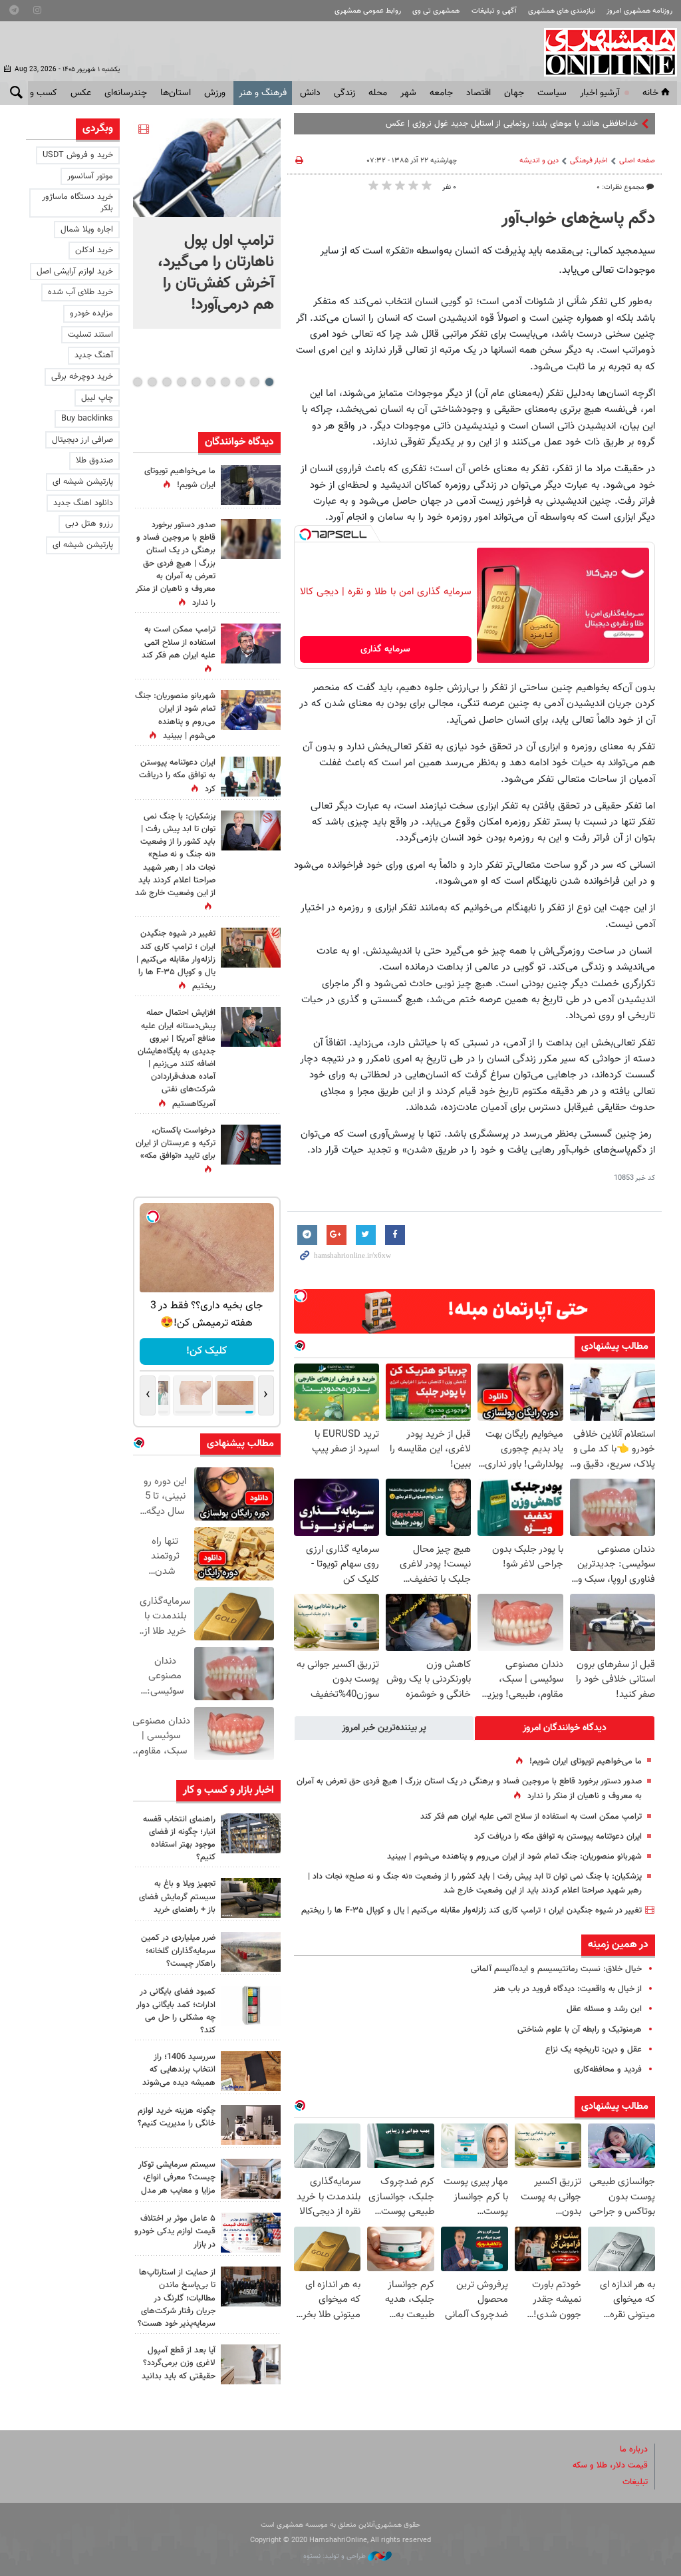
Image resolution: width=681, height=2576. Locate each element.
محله (378, 93)
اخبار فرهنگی (589, 161)
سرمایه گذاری (385, 649)
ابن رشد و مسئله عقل (604, 2009)
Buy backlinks (87, 419)
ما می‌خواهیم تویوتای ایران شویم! (586, 1761)
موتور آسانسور (90, 176)
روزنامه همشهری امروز (639, 11)
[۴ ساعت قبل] (251, 1833)
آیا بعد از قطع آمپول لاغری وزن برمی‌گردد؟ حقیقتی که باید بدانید (179, 2363)
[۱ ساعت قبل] (207, 168)
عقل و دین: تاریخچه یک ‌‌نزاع (594, 2050)
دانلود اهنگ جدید (83, 503)
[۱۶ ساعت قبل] (251, 539)
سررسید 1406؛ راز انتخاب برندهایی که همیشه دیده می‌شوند (179, 2070)
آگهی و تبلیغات (494, 11)
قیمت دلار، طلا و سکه (610, 2466)
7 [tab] (181, 382)
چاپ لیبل (97, 398)
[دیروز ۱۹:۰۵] (251, 485)
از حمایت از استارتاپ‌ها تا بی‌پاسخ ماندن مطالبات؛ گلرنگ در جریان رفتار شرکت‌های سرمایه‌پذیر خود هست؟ (177, 2298)
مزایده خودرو (91, 313)
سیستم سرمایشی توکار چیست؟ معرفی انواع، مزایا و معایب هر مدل (177, 2177)
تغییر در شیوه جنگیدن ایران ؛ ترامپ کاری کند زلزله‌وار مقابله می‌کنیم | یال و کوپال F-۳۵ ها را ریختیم (472, 1911)
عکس (81, 93)
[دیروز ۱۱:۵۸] (251, 2179)
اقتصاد (478, 93)
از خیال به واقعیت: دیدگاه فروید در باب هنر (568, 1989)
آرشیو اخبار (600, 93)
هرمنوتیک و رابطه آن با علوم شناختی (580, 2030)
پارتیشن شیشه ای (83, 482)
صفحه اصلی (637, 161)
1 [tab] (269, 382)
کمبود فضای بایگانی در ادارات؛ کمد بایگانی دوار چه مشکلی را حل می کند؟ (176, 2011)
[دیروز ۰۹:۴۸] (251, 2287)
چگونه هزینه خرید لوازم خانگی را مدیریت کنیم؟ (177, 2117)
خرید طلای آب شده (80, 292)
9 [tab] (152, 382)
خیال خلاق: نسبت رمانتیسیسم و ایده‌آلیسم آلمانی (556, 1969)
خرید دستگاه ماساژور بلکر (77, 203)
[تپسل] (305, 534)
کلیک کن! (206, 1351)
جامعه (441, 93)
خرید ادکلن (94, 250)
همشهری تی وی (436, 11)
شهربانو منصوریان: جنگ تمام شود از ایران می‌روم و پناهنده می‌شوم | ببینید (514, 1857)
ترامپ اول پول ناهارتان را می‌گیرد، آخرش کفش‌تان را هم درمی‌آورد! (216, 273)
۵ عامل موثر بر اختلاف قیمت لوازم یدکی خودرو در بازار (175, 2231)
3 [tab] (240, 382)
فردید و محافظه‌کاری (608, 2070)
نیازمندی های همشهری (562, 11)
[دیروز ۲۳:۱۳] (251, 1027)
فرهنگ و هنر (263, 93)
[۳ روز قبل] (251, 2364)
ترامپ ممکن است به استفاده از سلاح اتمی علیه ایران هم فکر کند (531, 1817)
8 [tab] (167, 382)
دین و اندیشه (539, 161)
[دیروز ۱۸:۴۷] (251, 644)
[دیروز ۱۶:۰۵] (251, 1898)
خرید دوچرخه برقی (82, 377)
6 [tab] (196, 382)
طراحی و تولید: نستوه (336, 2556)
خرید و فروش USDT (78, 155)
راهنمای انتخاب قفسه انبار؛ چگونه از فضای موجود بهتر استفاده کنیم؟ (179, 1839)
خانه (650, 93)
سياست (552, 93)
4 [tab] (225, 382)
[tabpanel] (207, 224)
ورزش (215, 93)
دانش (310, 93)
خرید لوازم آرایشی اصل (75, 272)
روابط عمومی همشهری (368, 11)
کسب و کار (37, 93)
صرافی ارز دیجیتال (82, 440)
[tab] (565, 1728)
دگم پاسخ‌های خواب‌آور (578, 219)
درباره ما (634, 2450)
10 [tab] (138, 382)
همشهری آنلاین (604, 52)
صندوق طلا (94, 460)
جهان (514, 93)
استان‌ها (176, 93)
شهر (408, 93)
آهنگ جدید (94, 355)
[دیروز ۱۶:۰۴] (251, 2071)
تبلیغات (635, 2482)
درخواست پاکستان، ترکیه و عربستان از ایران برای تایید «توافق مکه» (176, 1143)
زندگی (344, 93)
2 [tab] (254, 382)
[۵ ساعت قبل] (251, 710)
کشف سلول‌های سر (605, 124)
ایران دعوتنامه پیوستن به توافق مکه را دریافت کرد (558, 1837)
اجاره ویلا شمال (87, 230)
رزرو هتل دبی (89, 524)
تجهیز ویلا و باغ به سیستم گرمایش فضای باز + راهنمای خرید (177, 1897)
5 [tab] (210, 382)
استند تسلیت (90, 335)
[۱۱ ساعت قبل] (251, 948)
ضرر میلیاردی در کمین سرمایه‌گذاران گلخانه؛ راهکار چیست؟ (178, 1950)
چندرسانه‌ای (126, 93)
